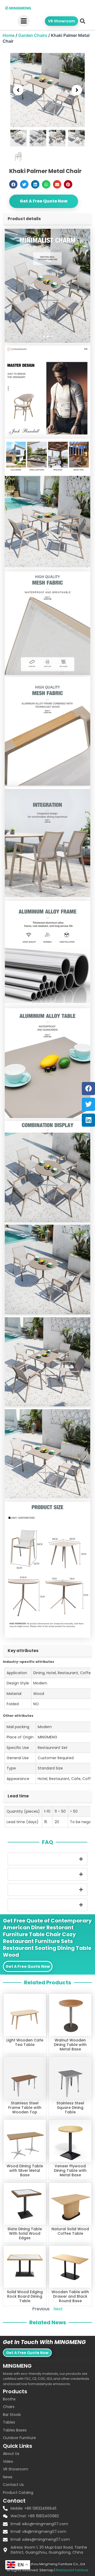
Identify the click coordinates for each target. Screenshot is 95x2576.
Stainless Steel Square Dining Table (70, 2108)
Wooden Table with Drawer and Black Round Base (70, 2296)
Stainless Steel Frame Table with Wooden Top (25, 2108)
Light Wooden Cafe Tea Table (25, 2042)
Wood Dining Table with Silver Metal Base (25, 2170)
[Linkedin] (88, 1120)
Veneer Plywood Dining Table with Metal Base (70, 2170)
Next (58, 2309)
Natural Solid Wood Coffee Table (70, 2231)
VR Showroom (61, 21)
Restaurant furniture (72, 2570)
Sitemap (46, 2570)
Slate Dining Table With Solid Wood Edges (25, 2233)
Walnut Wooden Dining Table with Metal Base (70, 2045)
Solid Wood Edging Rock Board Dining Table (25, 2296)
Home (9, 35)
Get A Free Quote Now (44, 201)
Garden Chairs (33, 35)
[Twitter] (88, 1104)
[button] (82, 21)
